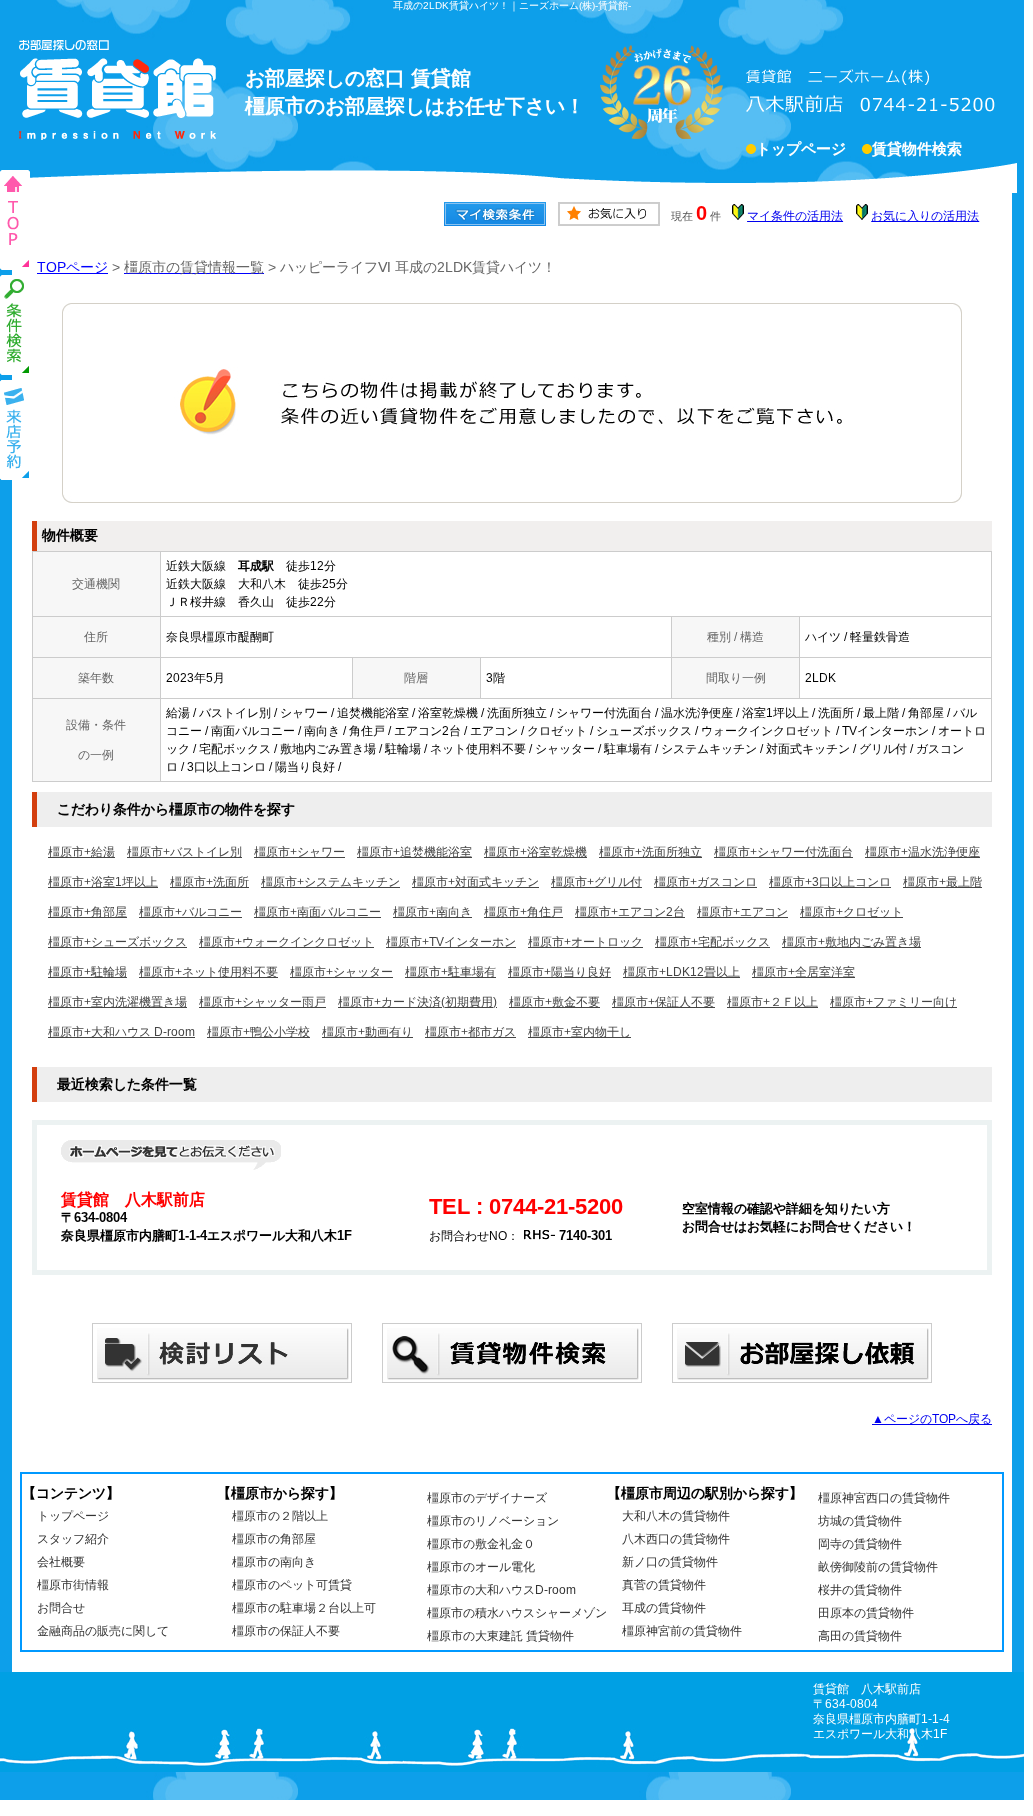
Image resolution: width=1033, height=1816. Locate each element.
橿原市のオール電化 (481, 1567)
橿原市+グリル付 (596, 882)
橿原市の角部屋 (274, 1539)
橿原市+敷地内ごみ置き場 (851, 942)
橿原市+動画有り (367, 1032)
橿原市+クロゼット (851, 912)
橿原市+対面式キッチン (475, 882)
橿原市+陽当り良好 (559, 972)
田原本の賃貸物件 (866, 1613)
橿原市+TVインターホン (451, 942)
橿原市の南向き (274, 1562)
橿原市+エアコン (742, 912)
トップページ (801, 149)
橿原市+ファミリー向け (893, 1002)
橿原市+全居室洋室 (803, 972)
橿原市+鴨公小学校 (258, 1032)
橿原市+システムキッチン (330, 882)
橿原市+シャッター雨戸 (262, 1002)
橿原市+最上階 (942, 882)
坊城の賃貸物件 (860, 1521)
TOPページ (72, 267)
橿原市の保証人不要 (286, 1631)
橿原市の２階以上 (280, 1516)
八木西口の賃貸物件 (676, 1539)
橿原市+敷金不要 (554, 1002)
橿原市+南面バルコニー (317, 912)
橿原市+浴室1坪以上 (103, 882)
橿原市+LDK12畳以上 (681, 972)
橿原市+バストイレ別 (184, 852)
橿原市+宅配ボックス (712, 942)
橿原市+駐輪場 (87, 972)
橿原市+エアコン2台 (630, 912)
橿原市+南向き (432, 912)
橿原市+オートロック (585, 942)
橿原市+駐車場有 (450, 972)
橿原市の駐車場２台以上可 (304, 1608)
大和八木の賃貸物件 (676, 1516)
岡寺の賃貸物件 (860, 1544)
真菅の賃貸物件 (664, 1585)
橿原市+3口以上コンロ (830, 882)
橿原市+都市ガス (470, 1032)
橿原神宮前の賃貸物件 (682, 1631)
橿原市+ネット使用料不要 (208, 972)
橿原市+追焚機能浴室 (414, 852)
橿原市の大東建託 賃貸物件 (500, 1636)
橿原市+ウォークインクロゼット (286, 942)
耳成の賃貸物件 (664, 1608)
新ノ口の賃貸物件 (670, 1562)
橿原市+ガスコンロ (705, 882)
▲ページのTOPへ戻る (932, 1419)
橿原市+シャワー (299, 852)
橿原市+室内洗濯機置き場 (117, 1002)
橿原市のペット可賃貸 (292, 1585)
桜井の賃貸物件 (860, 1590)
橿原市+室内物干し (579, 1032)
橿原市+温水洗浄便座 (922, 852)
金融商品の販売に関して (103, 1631)
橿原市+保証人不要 (663, 1002)
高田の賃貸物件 (860, 1636)
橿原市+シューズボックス (117, 942)
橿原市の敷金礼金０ (481, 1544)
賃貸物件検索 (917, 149)
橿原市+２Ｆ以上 (772, 1002)
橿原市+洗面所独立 (650, 852)
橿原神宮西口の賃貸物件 (884, 1498)
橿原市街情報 (73, 1585)
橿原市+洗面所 (209, 882)
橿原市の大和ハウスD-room (501, 1590)
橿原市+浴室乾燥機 (535, 852)
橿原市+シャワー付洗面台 (783, 852)
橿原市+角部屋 (87, 912)
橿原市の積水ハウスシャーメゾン (517, 1613)
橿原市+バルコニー (190, 912)
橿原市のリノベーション (493, 1521)
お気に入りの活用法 (925, 216)
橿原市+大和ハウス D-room (121, 1032)
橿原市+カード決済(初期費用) (417, 1002)
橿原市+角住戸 (523, 912)
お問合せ (61, 1608)
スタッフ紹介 (73, 1539)
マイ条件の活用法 (795, 216)
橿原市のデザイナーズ (487, 1498)
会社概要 (61, 1562)
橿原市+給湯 (81, 852)
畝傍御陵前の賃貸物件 (878, 1567)
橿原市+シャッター (341, 972)
